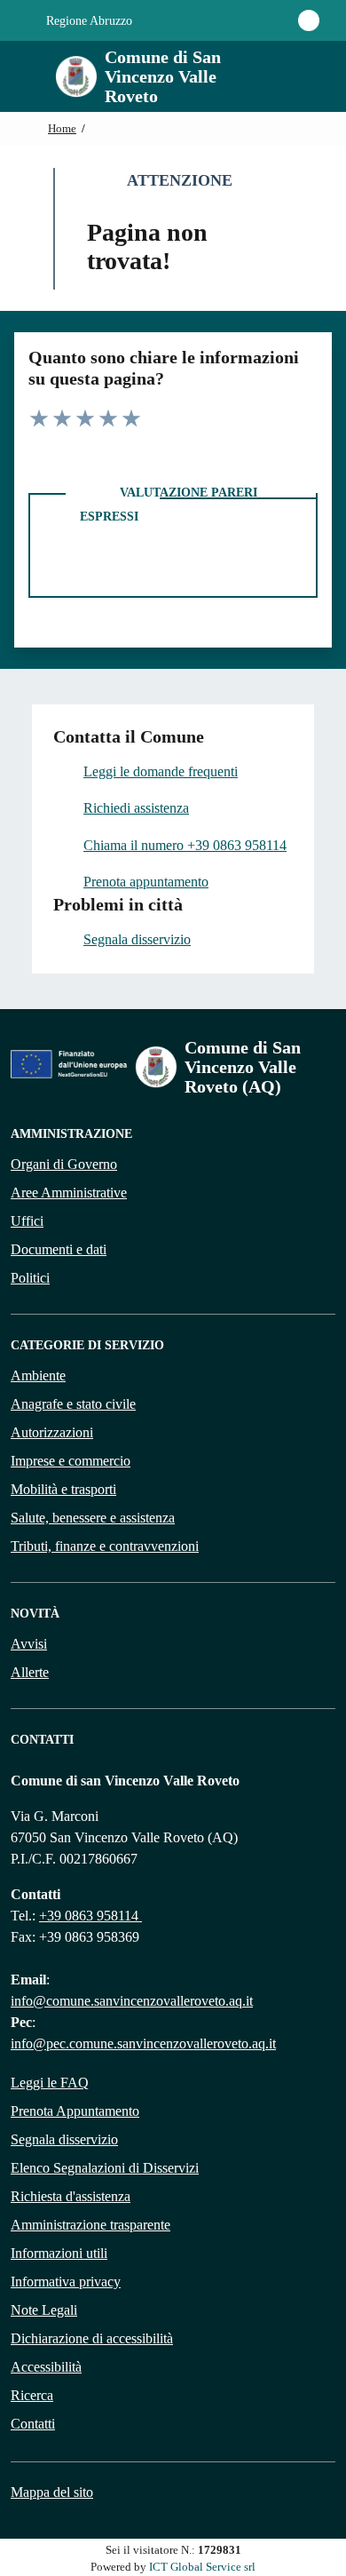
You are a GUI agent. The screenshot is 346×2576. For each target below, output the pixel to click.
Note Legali (44, 2310)
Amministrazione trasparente (90, 2225)
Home (62, 129)
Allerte (30, 1672)
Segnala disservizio (64, 2139)
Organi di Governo (64, 1164)
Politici (30, 1278)
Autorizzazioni (52, 1432)
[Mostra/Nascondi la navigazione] (21, 75)
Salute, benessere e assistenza (93, 1518)
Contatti (33, 2424)
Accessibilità (46, 2367)
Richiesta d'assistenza (71, 2196)
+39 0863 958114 (90, 1916)
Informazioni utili (59, 2253)
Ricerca (32, 2395)
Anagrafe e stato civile (73, 1404)
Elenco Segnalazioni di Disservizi (105, 2168)
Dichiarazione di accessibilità (92, 2338)
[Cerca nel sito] (298, 76)
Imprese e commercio (71, 1461)
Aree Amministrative (69, 1193)
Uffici (27, 1221)
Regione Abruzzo (87, 21)
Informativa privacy (66, 2282)
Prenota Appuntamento (75, 2111)
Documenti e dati (59, 1249)
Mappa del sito (52, 2492)
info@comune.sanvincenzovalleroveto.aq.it (132, 2001)
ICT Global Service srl (202, 2567)
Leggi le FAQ (50, 2083)
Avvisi (29, 1644)
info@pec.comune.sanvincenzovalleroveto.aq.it (143, 2043)
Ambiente (38, 1375)
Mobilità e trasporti (63, 1489)
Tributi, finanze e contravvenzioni (105, 1546)
